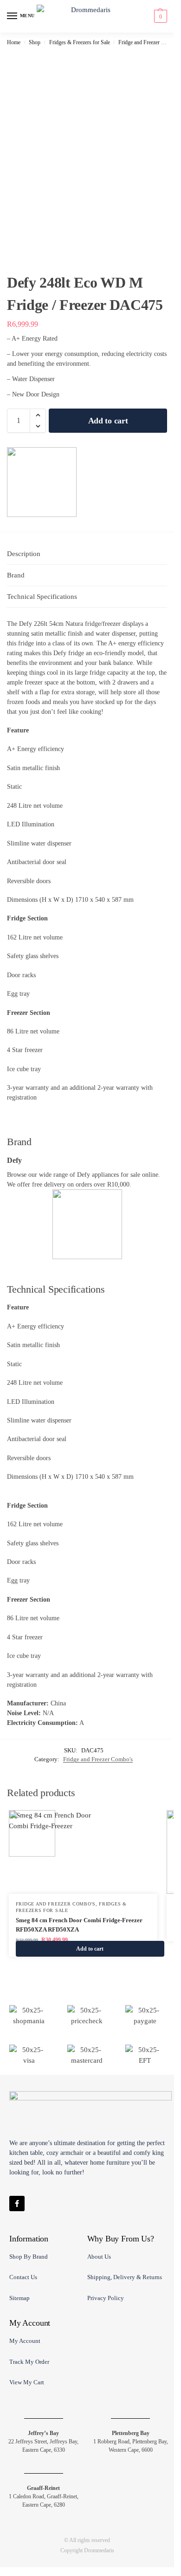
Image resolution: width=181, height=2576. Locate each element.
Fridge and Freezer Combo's (149, 42)
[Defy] (42, 482)
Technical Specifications (42, 597)
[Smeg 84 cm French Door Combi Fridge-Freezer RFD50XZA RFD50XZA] (83, 1852)
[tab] (87, 554)
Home (14, 42)
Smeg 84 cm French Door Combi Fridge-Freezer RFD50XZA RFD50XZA (79, 1925)
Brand (16, 575)
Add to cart (108, 421)
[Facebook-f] (17, 2204)
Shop (35, 42)
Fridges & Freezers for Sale (80, 42)
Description (24, 554)
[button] (159, 16)
